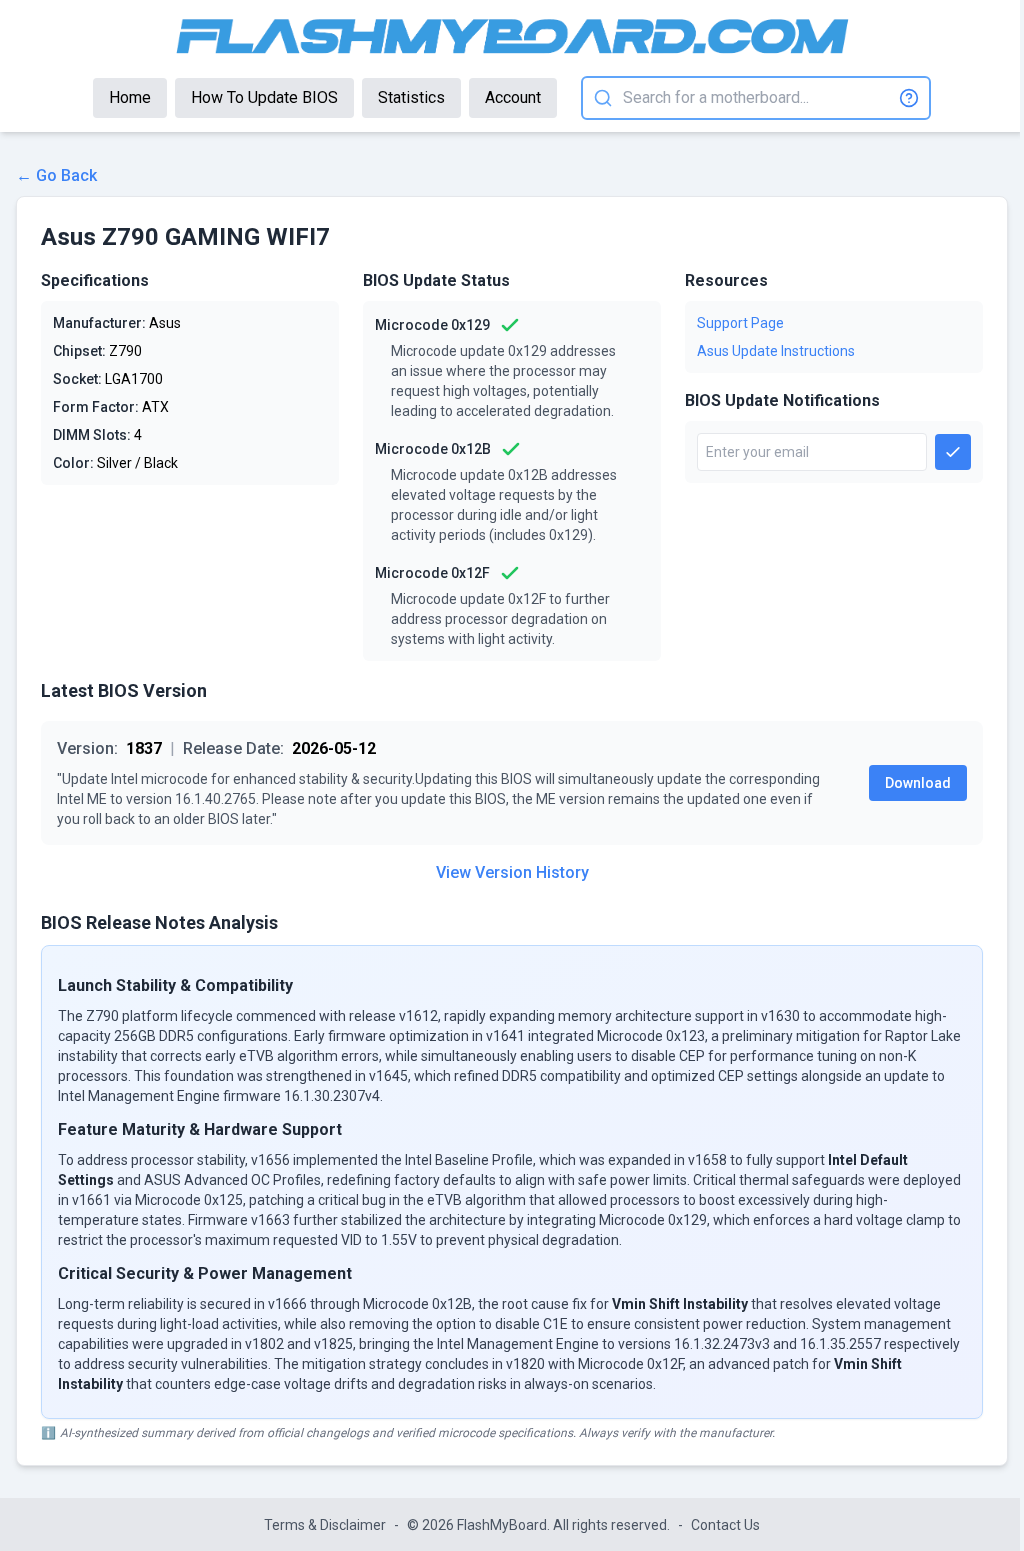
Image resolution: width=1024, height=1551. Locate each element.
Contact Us (725, 1525)
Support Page (740, 323)
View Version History (512, 872)
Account (513, 97)
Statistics (411, 97)
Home (130, 97)
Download (918, 783)
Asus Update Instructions (776, 351)
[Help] (909, 98)
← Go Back (56, 175)
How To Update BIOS (264, 97)
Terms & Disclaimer (325, 1525)
